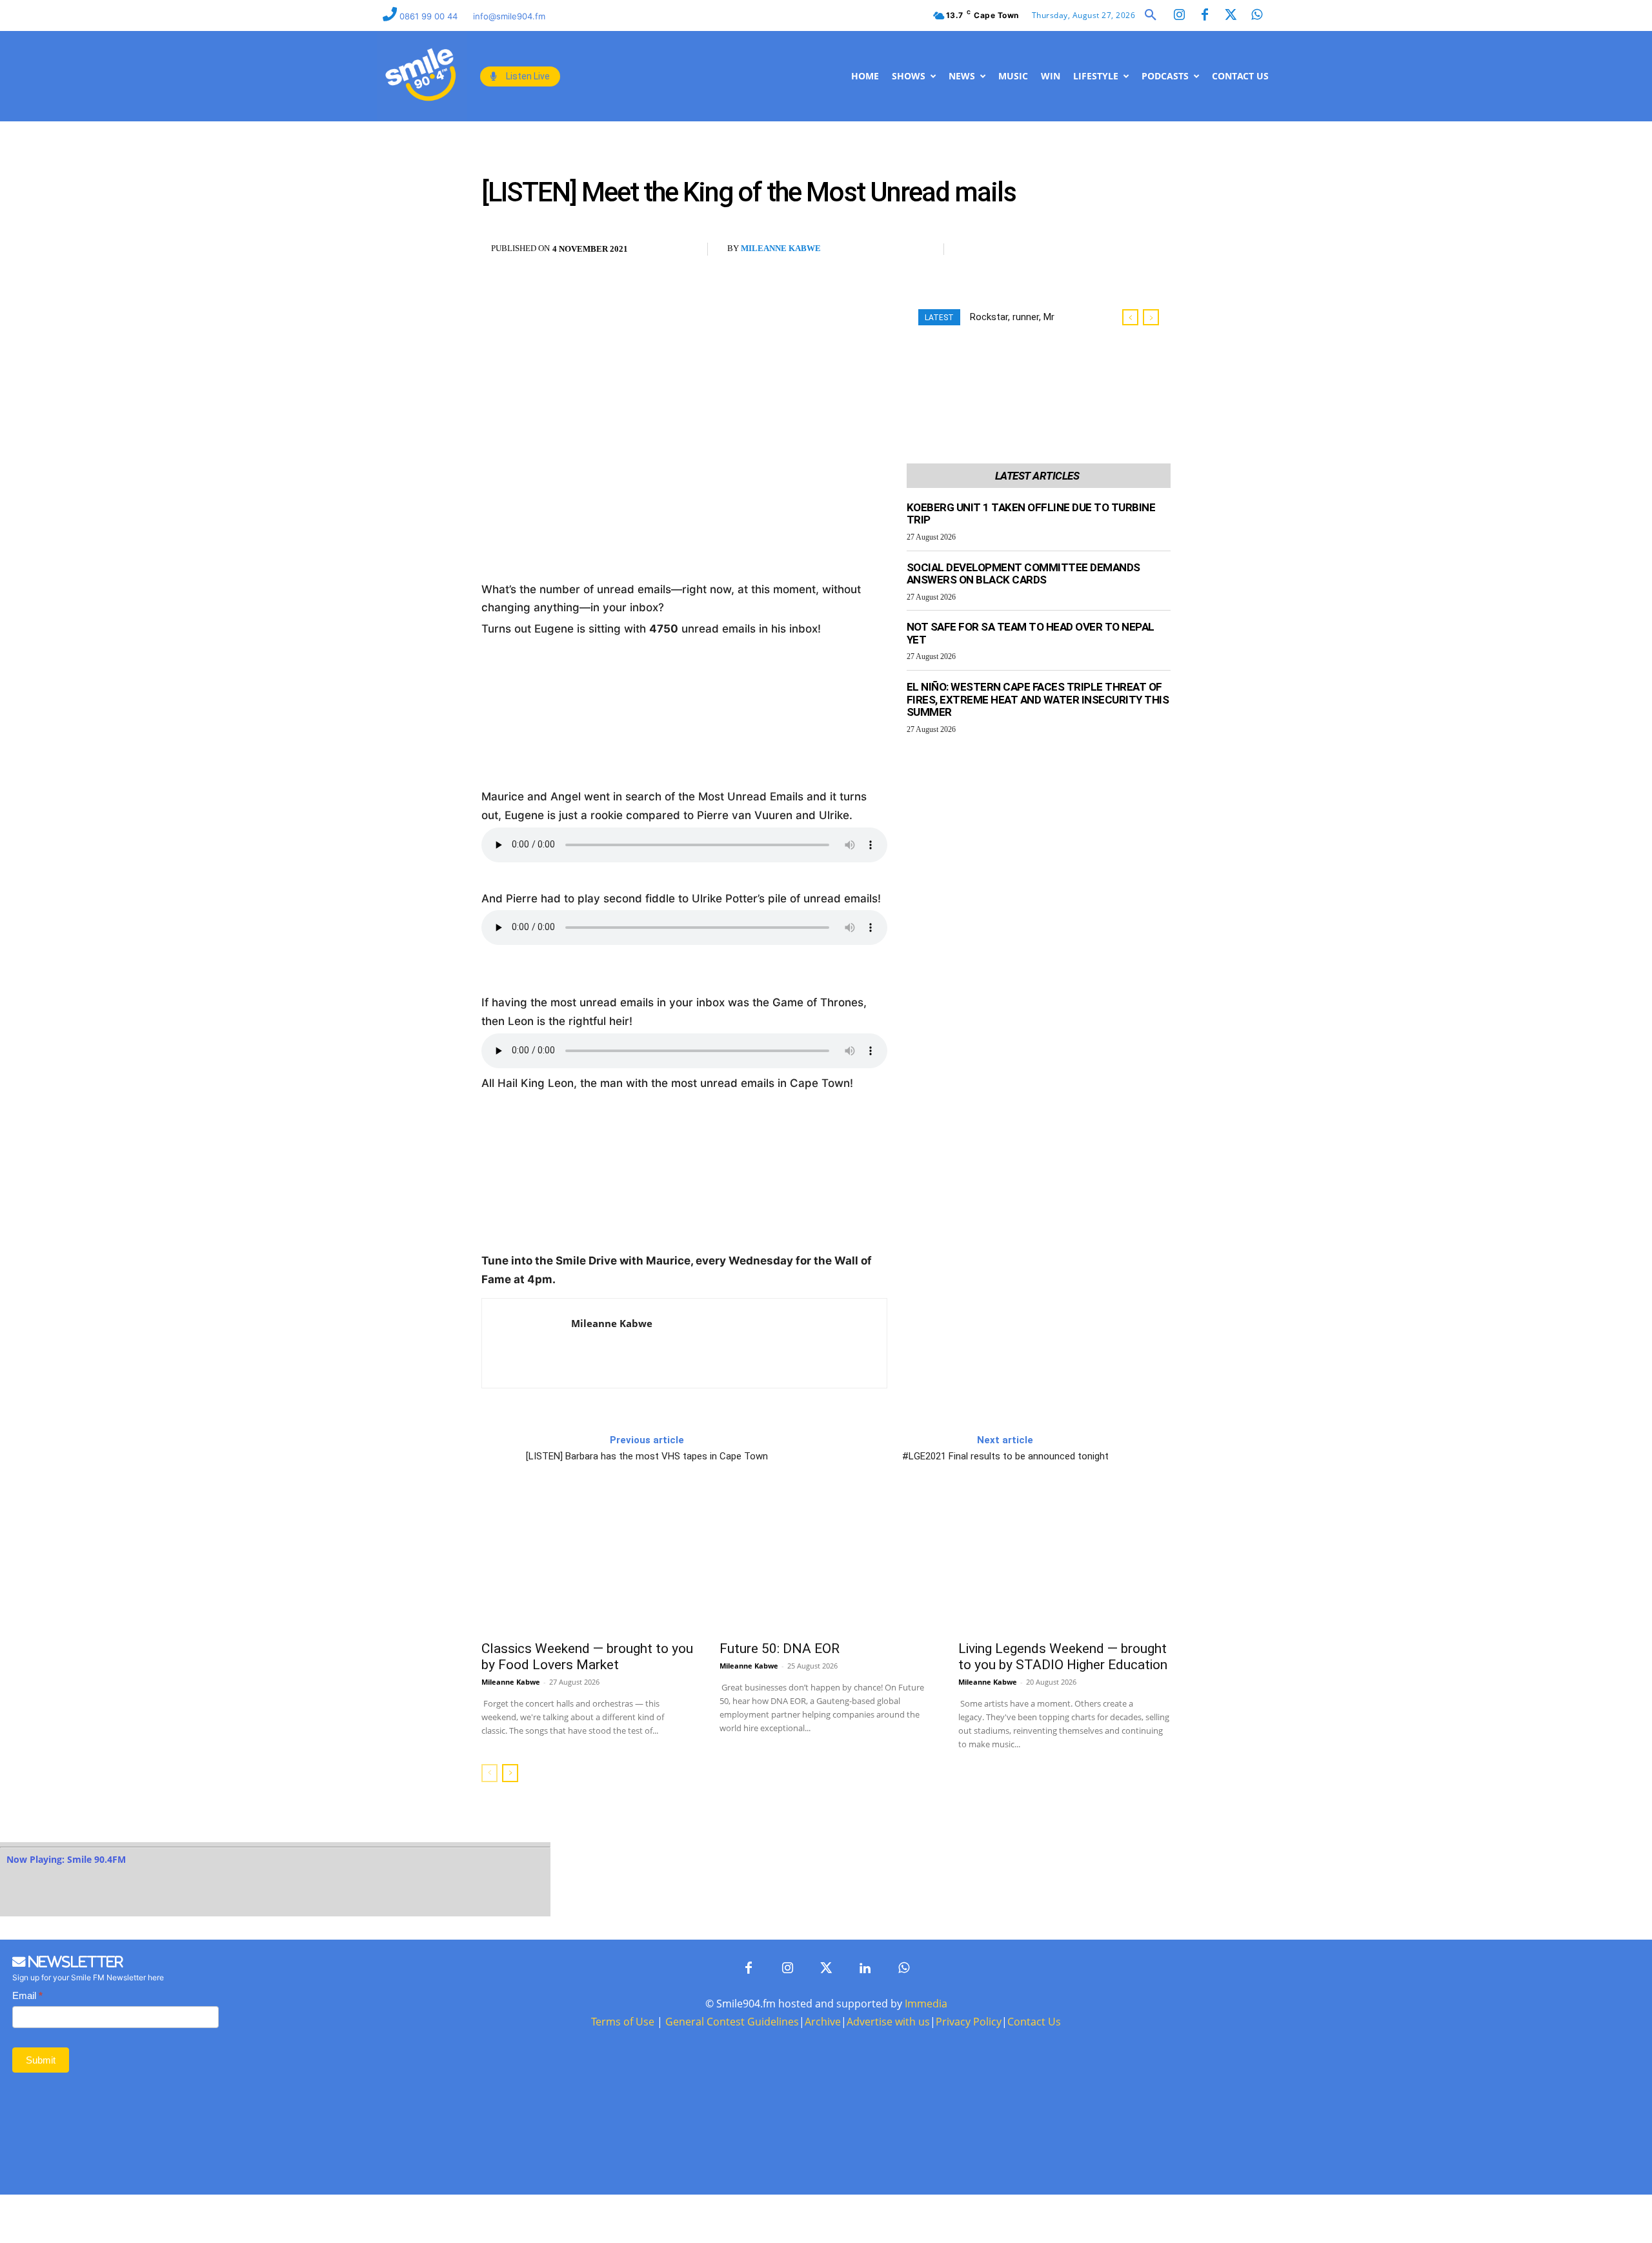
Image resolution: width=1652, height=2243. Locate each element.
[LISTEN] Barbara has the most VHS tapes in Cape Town (647, 1456)
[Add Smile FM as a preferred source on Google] (1119, 255)
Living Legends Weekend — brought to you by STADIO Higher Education (1063, 1657)
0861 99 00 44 (430, 16)
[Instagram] (1179, 15)
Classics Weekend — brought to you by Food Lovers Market (587, 1657)
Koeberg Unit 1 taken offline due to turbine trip (1031, 514)
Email (27, 1995)
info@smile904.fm (509, 16)
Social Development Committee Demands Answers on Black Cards (1023, 574)
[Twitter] (1231, 15)
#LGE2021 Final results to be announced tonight (1005, 1456)
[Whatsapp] (1256, 15)
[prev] (1130, 317)
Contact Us (1034, 2022)
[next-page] (510, 1773)
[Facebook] (1205, 15)
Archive (823, 2022)
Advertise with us (888, 2022)
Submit (41, 2060)
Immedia (926, 2004)
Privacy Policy (969, 2022)
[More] (1066, 250)
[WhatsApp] (1036, 250)
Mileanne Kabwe (781, 248)
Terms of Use (623, 2022)
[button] (1151, 15)
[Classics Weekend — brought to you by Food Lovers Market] (588, 1563)
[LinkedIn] (865, 1969)
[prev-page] (489, 1773)
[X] (1006, 250)
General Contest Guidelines (732, 2022)
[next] (1151, 317)
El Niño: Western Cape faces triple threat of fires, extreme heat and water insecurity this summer (1038, 699)
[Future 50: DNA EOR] (826, 1563)
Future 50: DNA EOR (780, 1649)
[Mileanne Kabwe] (527, 1343)
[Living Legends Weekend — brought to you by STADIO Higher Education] (1064, 1563)
